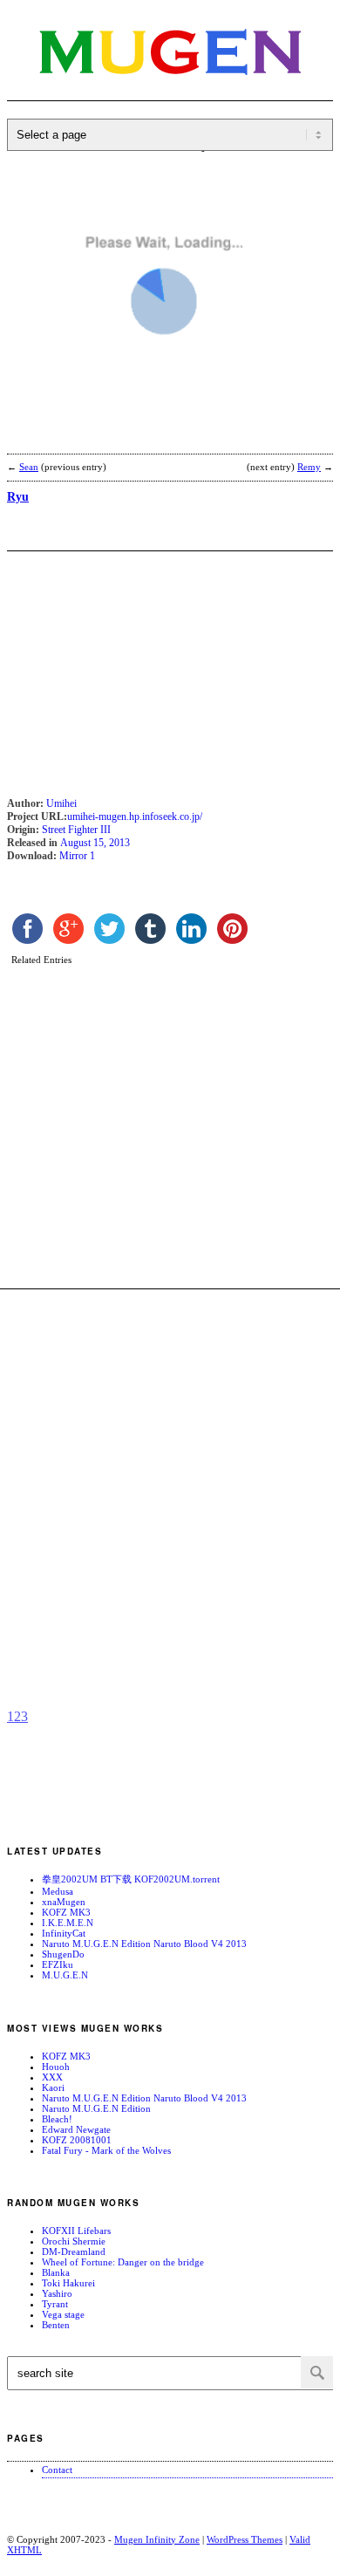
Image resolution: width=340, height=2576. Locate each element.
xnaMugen (64, 1902)
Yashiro (57, 2293)
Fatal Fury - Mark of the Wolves (106, 2150)
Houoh (56, 2067)
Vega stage (63, 2314)
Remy (309, 467)
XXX (52, 2077)
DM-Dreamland (74, 2251)
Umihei (61, 803)
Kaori (53, 2087)
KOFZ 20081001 (77, 2140)
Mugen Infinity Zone (157, 2539)
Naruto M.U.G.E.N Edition (96, 2108)
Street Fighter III (76, 830)
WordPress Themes (245, 2539)
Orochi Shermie (74, 2241)
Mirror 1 (77, 856)
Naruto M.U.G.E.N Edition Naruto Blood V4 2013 (144, 1944)
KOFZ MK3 (66, 1912)
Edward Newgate (76, 2129)
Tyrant (55, 2304)
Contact (57, 2470)
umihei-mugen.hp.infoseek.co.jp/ (135, 817)
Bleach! (57, 2119)
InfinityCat (64, 1933)
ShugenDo (63, 1954)
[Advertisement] (146, 437)
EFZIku (58, 1964)
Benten (56, 2325)
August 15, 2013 (95, 843)
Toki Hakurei (68, 2283)
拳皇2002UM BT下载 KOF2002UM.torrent (131, 1879)
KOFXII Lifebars (76, 2231)
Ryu (18, 497)
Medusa (58, 1891)
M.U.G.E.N (65, 1975)
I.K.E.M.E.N (68, 1923)
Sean (29, 467)
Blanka (56, 2272)
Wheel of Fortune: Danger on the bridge (123, 2262)
